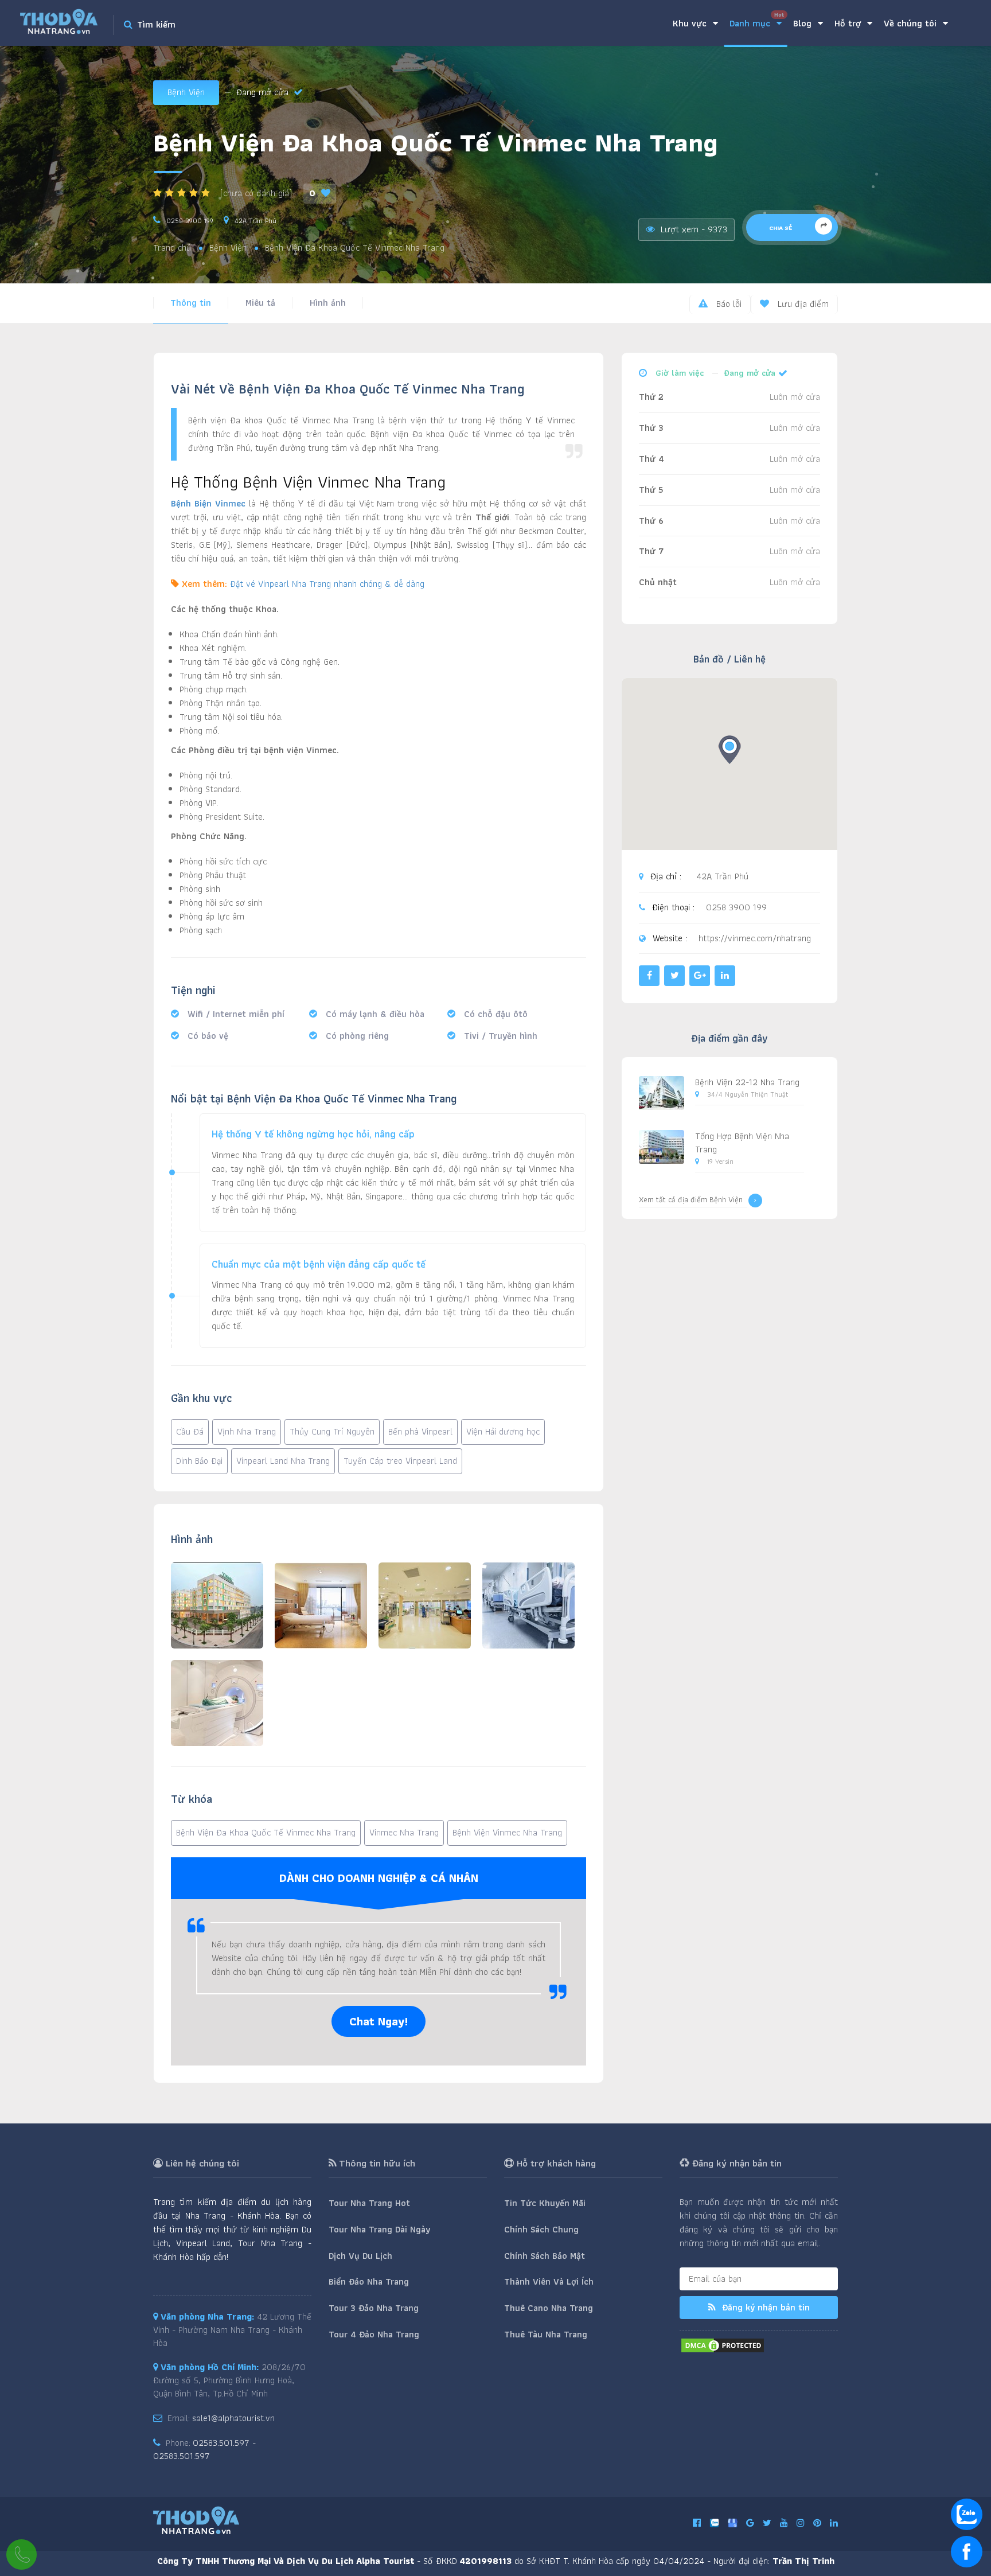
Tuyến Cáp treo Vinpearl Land (400, 1461)
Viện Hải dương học (503, 1431)
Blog (804, 23)
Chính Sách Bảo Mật (545, 2256)
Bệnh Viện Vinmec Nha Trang (507, 1832)
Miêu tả (260, 303)
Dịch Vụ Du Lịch (360, 2256)
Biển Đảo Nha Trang (369, 2281)
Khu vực (691, 23)
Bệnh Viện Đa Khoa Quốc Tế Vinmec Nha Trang (266, 1832)
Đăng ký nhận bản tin (764, 2307)
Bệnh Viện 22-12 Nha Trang (747, 1082)
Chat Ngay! (379, 2021)
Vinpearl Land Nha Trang (283, 1461)
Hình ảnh (328, 303)
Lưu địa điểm (802, 304)
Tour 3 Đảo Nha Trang (374, 2308)
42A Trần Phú (255, 221)
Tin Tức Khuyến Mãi (545, 2203)
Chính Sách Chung (541, 2229)
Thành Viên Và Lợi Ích (549, 2281)
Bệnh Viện (186, 92)
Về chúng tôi (912, 23)
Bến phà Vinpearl (420, 1431)
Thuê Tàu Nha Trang (546, 2334)
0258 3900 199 (190, 221)
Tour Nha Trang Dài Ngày (379, 2229)
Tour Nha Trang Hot (369, 2203)
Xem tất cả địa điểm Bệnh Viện (691, 1200)
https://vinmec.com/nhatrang (755, 939)
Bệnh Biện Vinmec (208, 503)
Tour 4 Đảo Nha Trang (374, 2334)
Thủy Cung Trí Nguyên (332, 1431)
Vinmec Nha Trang (404, 1832)
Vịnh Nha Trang (247, 1431)
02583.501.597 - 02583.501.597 (204, 2449)
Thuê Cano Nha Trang (549, 2308)
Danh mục (757, 20)
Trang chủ (172, 248)
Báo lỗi (727, 304)
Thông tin (191, 303)
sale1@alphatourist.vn (233, 2418)
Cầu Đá (190, 1431)
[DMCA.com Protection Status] (723, 2345)
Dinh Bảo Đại (199, 1461)
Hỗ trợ (849, 23)
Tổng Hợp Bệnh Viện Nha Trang (742, 1143)
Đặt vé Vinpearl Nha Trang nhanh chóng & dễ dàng (327, 584)
